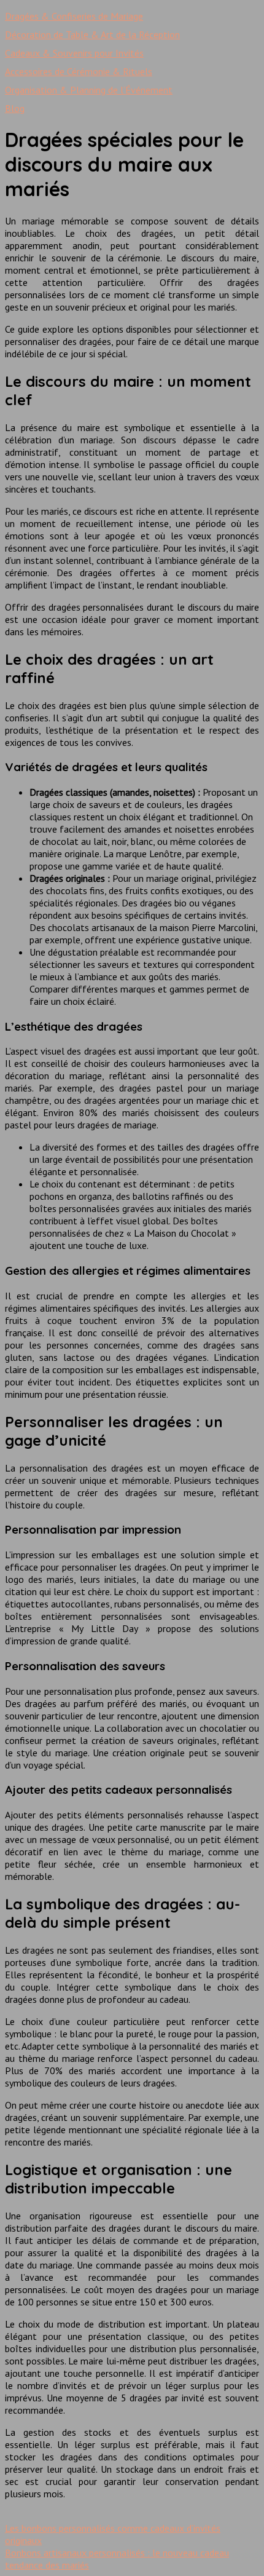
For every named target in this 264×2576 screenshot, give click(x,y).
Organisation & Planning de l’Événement (89, 90)
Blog (15, 108)
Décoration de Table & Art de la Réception (92, 34)
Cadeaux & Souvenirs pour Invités (74, 53)
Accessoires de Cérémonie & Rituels (79, 71)
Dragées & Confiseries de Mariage (74, 16)
